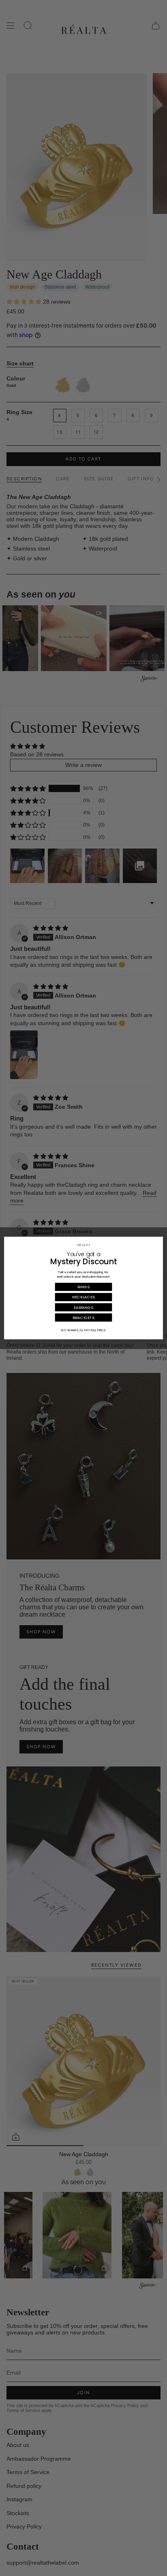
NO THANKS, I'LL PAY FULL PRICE (83, 1330)
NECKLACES (84, 1297)
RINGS (83, 1287)
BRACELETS (83, 1317)
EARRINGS (83, 1307)
